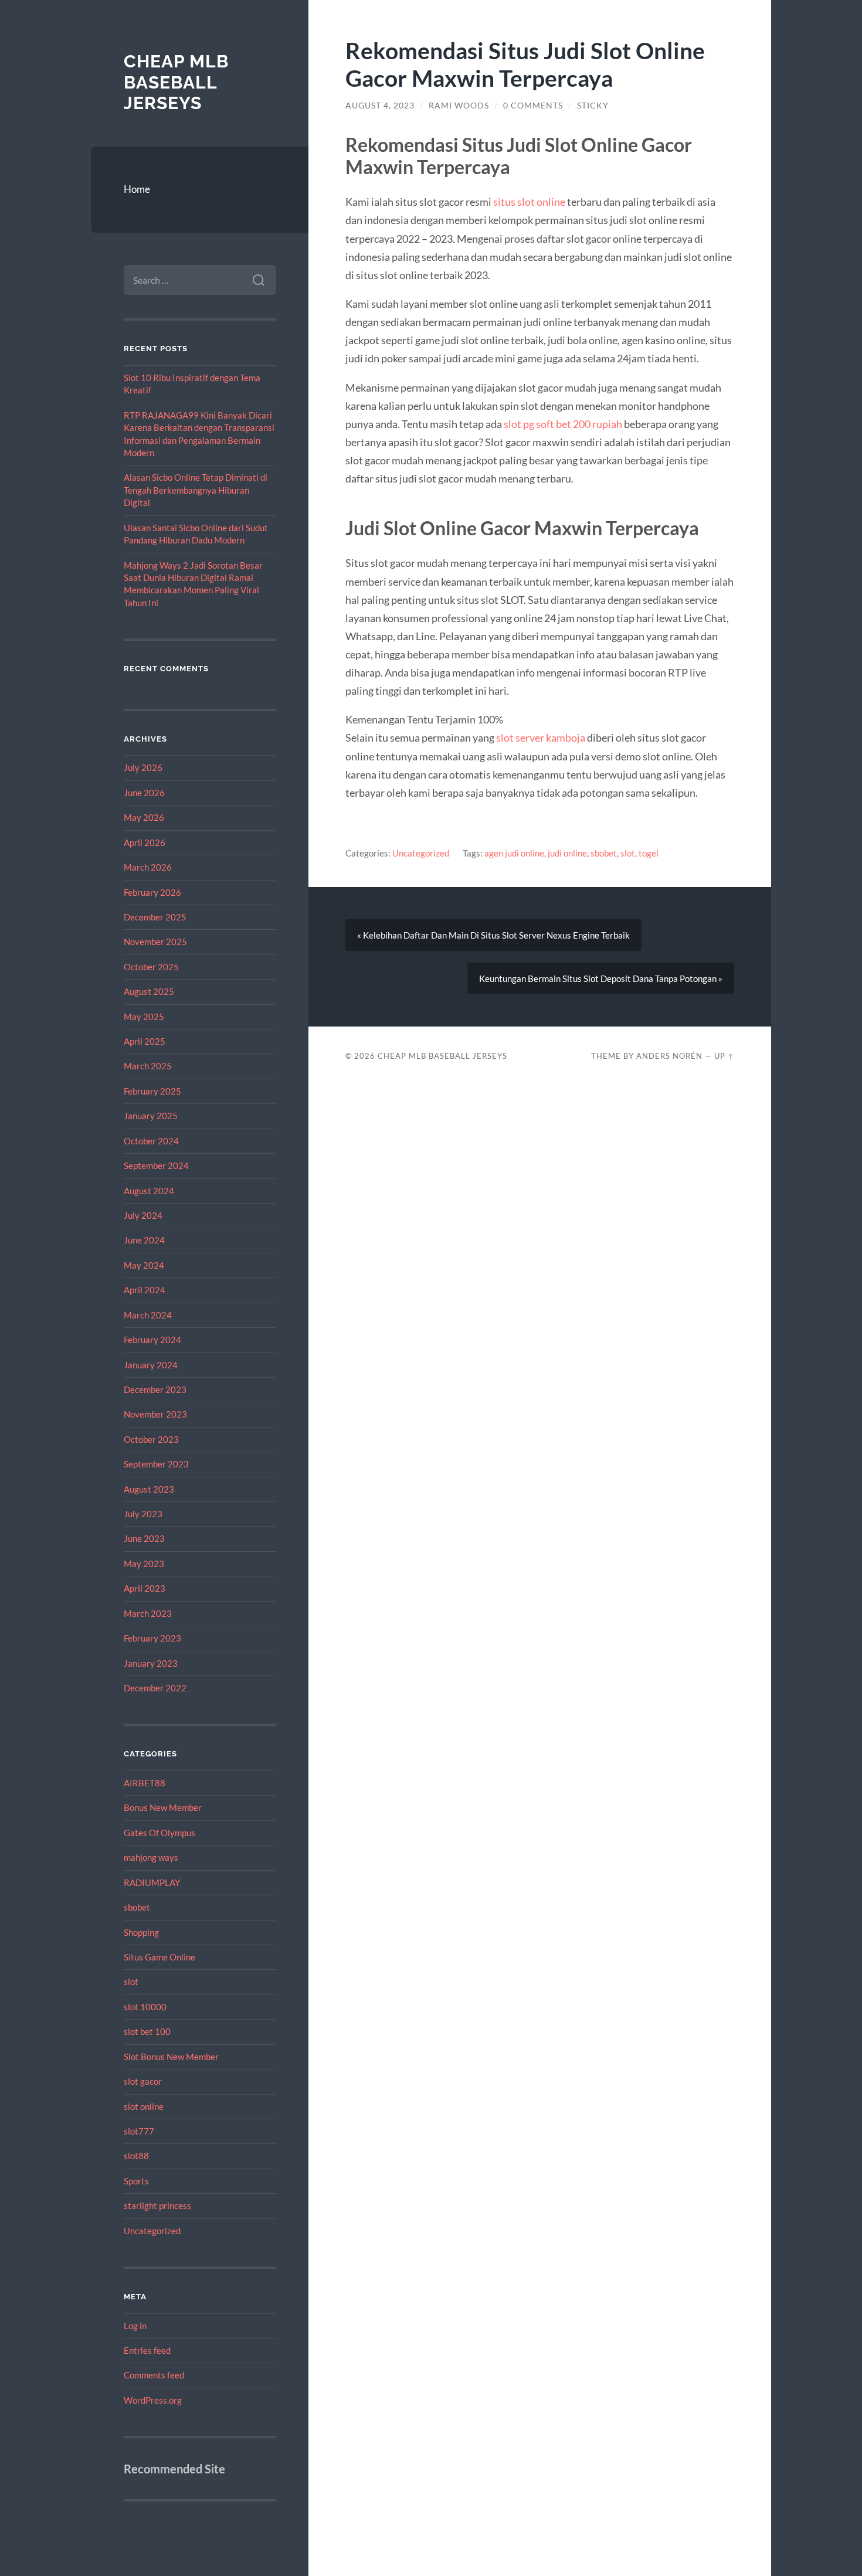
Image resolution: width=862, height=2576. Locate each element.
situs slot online (529, 202)
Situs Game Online (159, 1957)
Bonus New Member (163, 1807)
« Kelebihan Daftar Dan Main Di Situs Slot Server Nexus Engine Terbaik (493, 935)
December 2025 (155, 917)
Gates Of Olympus (159, 1833)
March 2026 (148, 867)
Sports (136, 2181)
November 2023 (155, 1414)
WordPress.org (153, 2400)
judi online (567, 853)
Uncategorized (152, 2231)
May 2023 (144, 1564)
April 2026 (145, 842)
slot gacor (143, 2081)
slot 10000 (145, 2007)
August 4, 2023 (380, 106)
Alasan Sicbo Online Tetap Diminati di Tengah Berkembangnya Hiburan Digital (196, 490)
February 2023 (152, 1638)
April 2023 (145, 1588)
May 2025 (144, 1017)
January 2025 (151, 1116)
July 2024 (143, 1215)
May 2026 (144, 817)
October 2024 (151, 1141)
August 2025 (149, 991)
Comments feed (154, 2375)
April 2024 (145, 1290)
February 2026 (152, 892)
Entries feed (147, 2350)
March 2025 (148, 1066)
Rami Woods (459, 106)
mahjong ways (151, 1857)
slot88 (136, 2156)
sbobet (137, 1907)
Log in (135, 2326)
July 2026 (143, 767)
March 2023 (148, 1613)
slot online (144, 2106)
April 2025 (145, 1041)
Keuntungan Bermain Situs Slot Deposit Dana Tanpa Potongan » (601, 978)
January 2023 (151, 1663)
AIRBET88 (145, 1783)
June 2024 (144, 1240)
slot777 (139, 2131)
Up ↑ (724, 1056)
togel (649, 853)
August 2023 (149, 1489)
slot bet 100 (147, 2031)
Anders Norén (669, 1056)
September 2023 (156, 1464)
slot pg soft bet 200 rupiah (563, 424)
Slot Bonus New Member (171, 2057)
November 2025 (155, 942)
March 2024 (148, 1315)
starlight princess (157, 2205)
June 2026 (144, 793)
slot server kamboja (541, 738)
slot (131, 1982)
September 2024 (156, 1165)
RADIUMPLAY (152, 1882)
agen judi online (514, 853)
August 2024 (149, 1191)
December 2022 (155, 1688)
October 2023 (151, 1439)
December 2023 (155, 1389)
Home (137, 189)
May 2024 (144, 1265)
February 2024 (152, 1340)
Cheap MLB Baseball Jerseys (176, 82)
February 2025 (152, 1091)
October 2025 (151, 967)
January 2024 (151, 1365)
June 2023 (144, 1538)
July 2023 (143, 1514)
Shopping (141, 1932)
